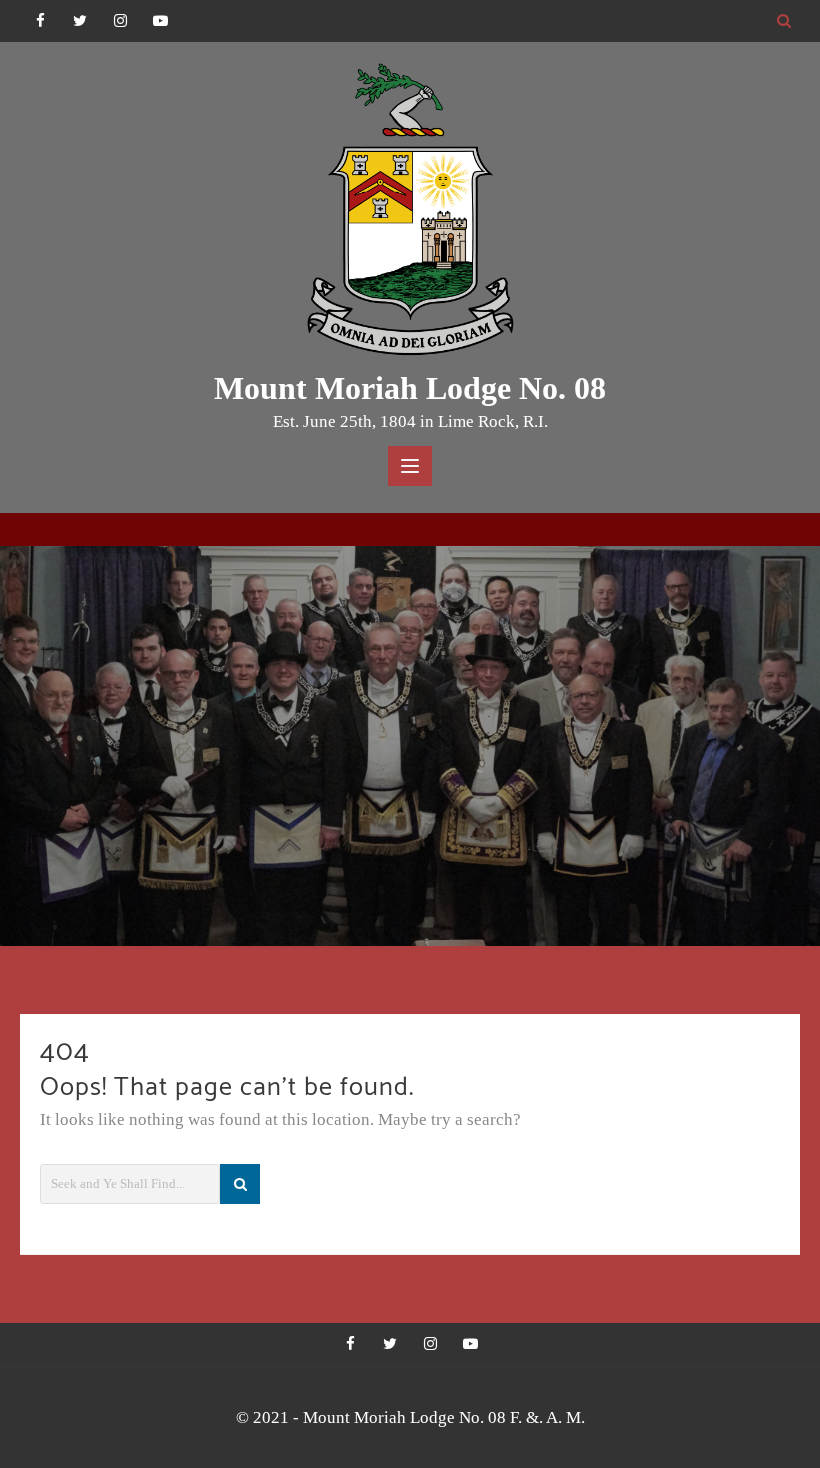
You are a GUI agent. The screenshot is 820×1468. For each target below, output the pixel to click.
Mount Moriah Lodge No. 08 (410, 388)
